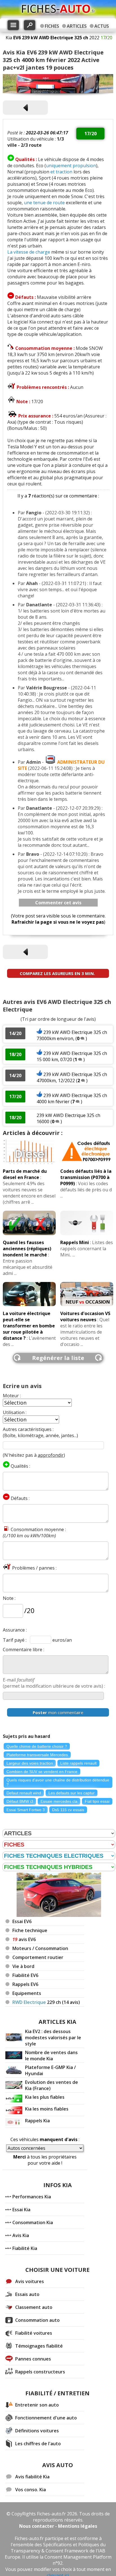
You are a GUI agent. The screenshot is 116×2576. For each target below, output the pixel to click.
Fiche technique (30, 1930)
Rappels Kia (37, 2121)
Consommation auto (37, 2320)
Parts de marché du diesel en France (25, 1174)
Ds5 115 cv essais (68, 1810)
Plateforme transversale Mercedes (37, 1755)
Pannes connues (33, 2359)
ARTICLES (77, 26)
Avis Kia (21, 2235)
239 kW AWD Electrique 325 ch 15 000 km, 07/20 (72, 1056)
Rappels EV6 (25, 1984)
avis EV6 (24, 1939)
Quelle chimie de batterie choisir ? (37, 1746)
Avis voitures (30, 2281)
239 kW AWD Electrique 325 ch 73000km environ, (72, 1035)
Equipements (27, 1993)
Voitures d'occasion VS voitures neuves (85, 1316)
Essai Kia (21, 2210)
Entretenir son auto (37, 2405)
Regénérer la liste (58, 1358)
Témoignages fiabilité (39, 2346)
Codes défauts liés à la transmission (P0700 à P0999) (86, 1177)
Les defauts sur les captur (72, 1793)
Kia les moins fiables (47, 2109)
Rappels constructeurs (40, 2372)
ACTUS (102, 26)
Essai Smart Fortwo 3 (26, 1810)
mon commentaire (58, 1712)
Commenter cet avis (58, 903)
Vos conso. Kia (31, 2490)
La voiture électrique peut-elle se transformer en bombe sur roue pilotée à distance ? (29, 1326)
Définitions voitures (37, 2431)
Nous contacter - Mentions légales (58, 2526)
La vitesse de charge (29, 252)
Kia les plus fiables (45, 2097)
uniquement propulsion (71, 166)
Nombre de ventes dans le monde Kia (51, 2056)
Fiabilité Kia (25, 2248)
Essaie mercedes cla (59, 1801)
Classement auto (34, 2307)
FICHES (52, 26)
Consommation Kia (33, 2222)
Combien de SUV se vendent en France (42, 1772)
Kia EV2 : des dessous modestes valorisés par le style (53, 2038)
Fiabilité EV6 (25, 1975)
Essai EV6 (22, 1921)
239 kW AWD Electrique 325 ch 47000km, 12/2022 (72, 1077)
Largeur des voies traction (30, 1763)
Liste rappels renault (78, 1763)
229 (46, 2002)
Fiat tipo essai (97, 1801)
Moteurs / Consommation (40, 1948)
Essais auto (27, 2294)
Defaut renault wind (24, 1793)
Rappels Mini (75, 1242)
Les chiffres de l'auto (38, 2444)
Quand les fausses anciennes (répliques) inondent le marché (27, 1249)
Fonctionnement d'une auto (46, 2418)
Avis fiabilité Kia (32, 2477)
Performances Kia (32, 2197)
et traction (61, 172)
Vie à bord (23, 1966)
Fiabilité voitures (34, 2333)
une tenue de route (44, 203)
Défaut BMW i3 (20, 1801)
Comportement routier (38, 1957)
